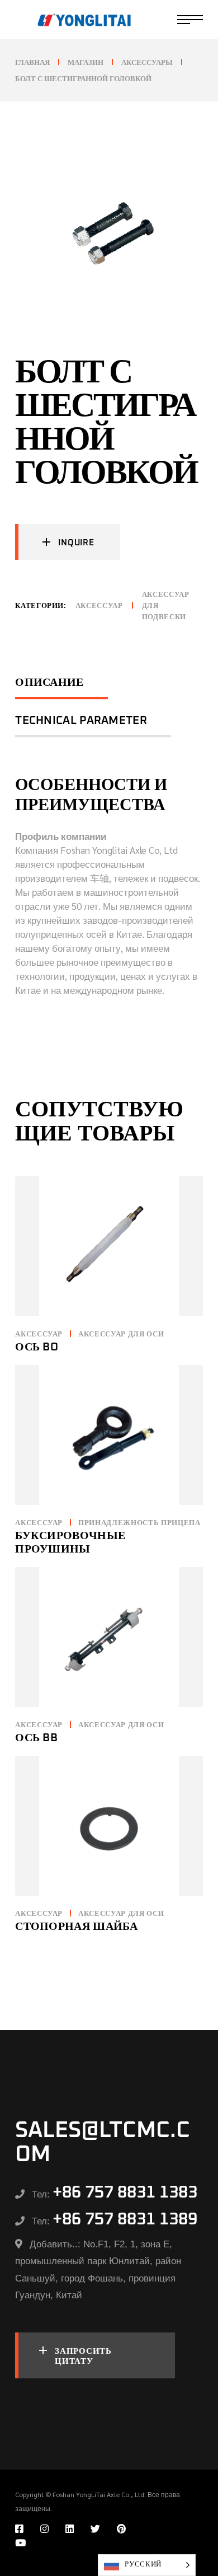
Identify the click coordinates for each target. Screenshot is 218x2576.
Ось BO (37, 1347)
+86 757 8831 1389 (125, 2219)
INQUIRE (76, 543)
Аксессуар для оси (121, 1334)
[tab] (61, 688)
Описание (49, 682)
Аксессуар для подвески (166, 606)
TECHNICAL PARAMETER (81, 721)
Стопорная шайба (77, 1927)
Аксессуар (99, 606)
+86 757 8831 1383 (125, 2192)
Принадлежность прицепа (139, 1523)
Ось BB (36, 1738)
